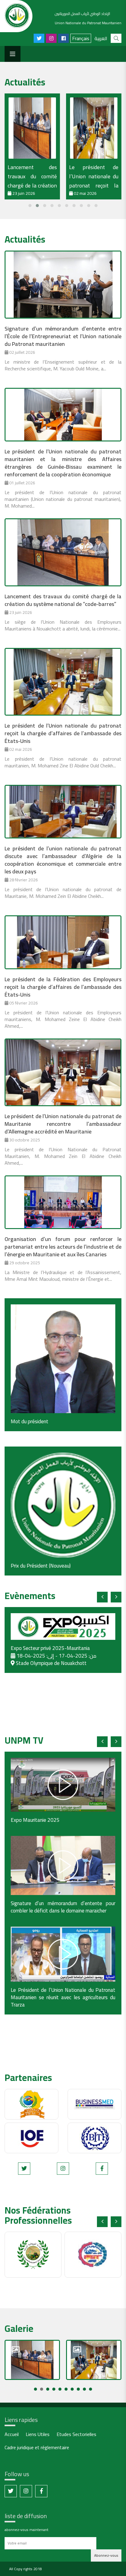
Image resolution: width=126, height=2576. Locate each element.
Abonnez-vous (106, 2555)
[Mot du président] (63, 1359)
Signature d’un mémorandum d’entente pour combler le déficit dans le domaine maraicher (63, 1907)
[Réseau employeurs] (31, 2104)
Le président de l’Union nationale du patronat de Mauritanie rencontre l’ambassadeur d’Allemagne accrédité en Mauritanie (63, 1124)
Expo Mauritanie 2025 (35, 1820)
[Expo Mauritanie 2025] (63, 1785)
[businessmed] (94, 2104)
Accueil (12, 2435)
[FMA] (33, 2255)
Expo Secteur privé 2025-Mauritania (50, 1648)
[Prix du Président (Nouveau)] (63, 1505)
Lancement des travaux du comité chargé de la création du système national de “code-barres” (32, 185)
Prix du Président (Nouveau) (41, 1566)
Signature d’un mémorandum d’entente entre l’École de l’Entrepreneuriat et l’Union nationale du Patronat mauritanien (63, 336)
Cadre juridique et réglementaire (37, 2448)
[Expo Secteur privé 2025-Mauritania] (63, 1627)
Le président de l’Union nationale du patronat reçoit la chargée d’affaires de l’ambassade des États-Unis (63, 733)
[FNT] (93, 2255)
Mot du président (30, 1421)
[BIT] (94, 2138)
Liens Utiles (38, 2435)
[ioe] (31, 2138)
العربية (101, 38)
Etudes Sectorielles (76, 2435)
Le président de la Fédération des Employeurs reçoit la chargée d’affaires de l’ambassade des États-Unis (63, 987)
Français (81, 38)
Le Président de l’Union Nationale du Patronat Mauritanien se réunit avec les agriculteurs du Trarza (63, 1997)
